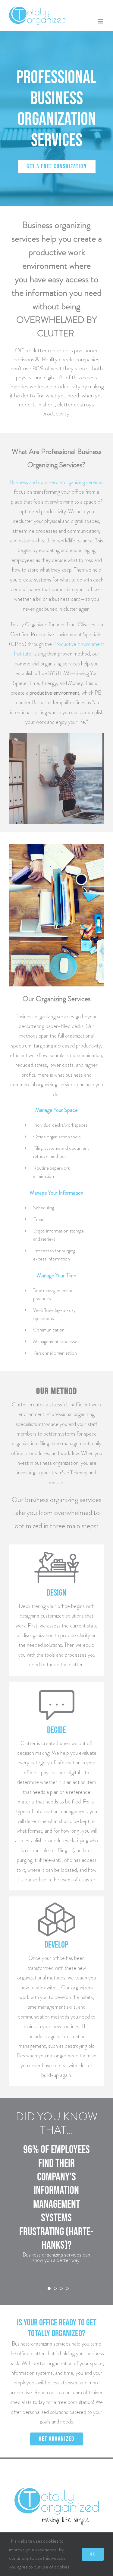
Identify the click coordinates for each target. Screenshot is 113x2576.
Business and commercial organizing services (57, 482)
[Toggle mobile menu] (101, 21)
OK (93, 2554)
